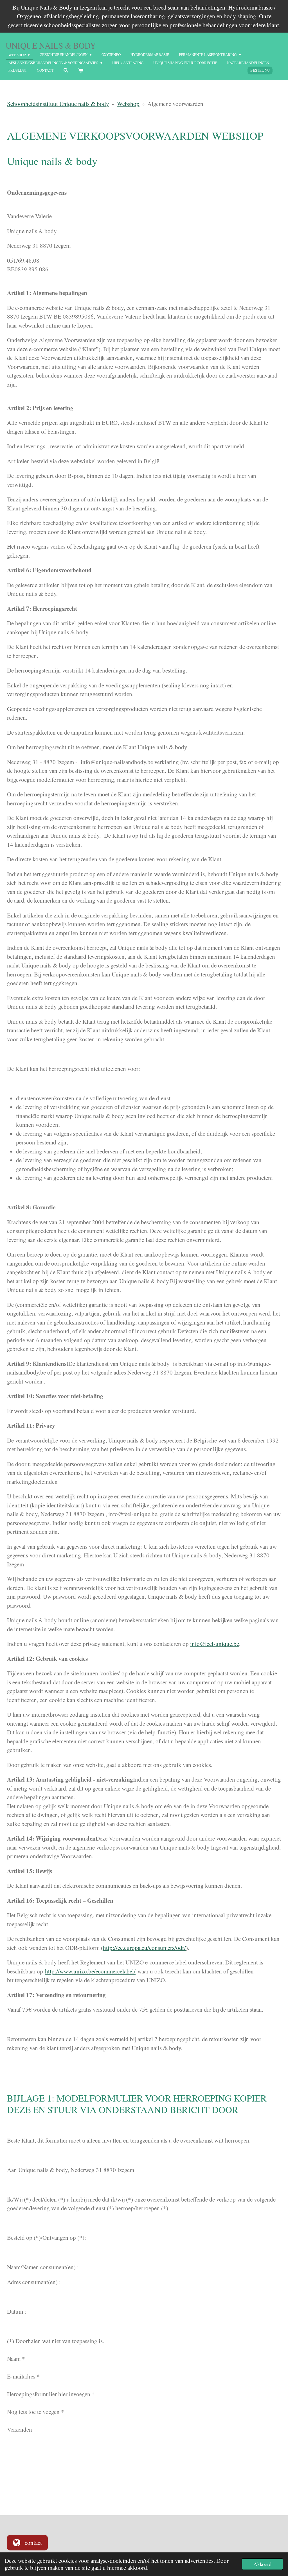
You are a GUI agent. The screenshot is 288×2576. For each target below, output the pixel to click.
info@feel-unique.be (215, 1644)
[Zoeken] (66, 70)
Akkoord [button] (262, 2564)
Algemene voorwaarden (175, 104)
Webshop (128, 104)
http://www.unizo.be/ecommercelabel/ (90, 1971)
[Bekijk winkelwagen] (81, 71)
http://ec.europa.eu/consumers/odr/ (144, 1948)
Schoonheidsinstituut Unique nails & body (58, 104)
